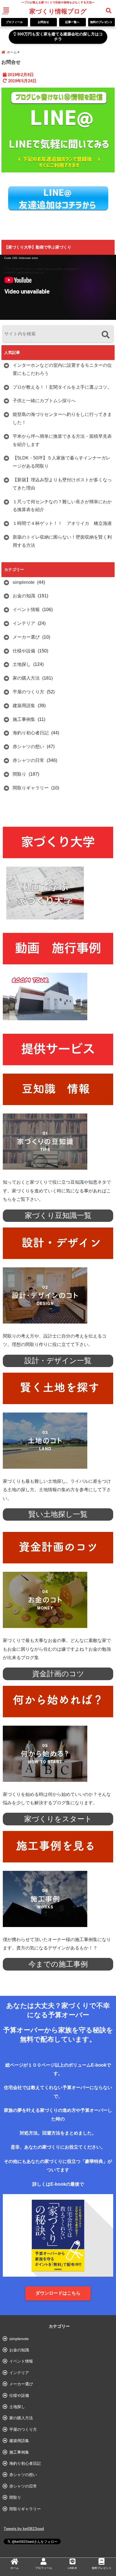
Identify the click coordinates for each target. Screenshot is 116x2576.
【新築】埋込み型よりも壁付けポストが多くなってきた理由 (62, 484)
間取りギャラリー (31, 788)
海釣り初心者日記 (31, 733)
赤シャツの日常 (28, 760)
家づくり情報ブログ (58, 11)
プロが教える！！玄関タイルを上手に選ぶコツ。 (62, 387)
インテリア (24, 623)
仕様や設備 (24, 651)
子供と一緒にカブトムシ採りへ (44, 401)
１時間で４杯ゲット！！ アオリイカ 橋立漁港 (62, 523)
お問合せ (43, 22)
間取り (19, 774)
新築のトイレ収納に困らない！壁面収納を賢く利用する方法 (62, 541)
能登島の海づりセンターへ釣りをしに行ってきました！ (62, 418)
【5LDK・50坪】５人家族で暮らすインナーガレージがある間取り (62, 462)
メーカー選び (26, 637)
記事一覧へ (72, 22)
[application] (58, 287)
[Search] (105, 335)
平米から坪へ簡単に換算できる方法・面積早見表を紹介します (62, 440)
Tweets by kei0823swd (24, 2529)
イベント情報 (26, 610)
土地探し (22, 664)
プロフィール (14, 22)
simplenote (24, 582)
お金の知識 (24, 596)
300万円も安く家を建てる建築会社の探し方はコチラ (59, 37)
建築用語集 (24, 706)
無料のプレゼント (101, 22)
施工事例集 (24, 719)
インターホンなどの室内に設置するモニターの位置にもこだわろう (62, 369)
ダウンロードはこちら (58, 2293)
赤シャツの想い (28, 747)
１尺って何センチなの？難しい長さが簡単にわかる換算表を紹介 (62, 506)
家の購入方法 (26, 678)
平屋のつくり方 (28, 692)
